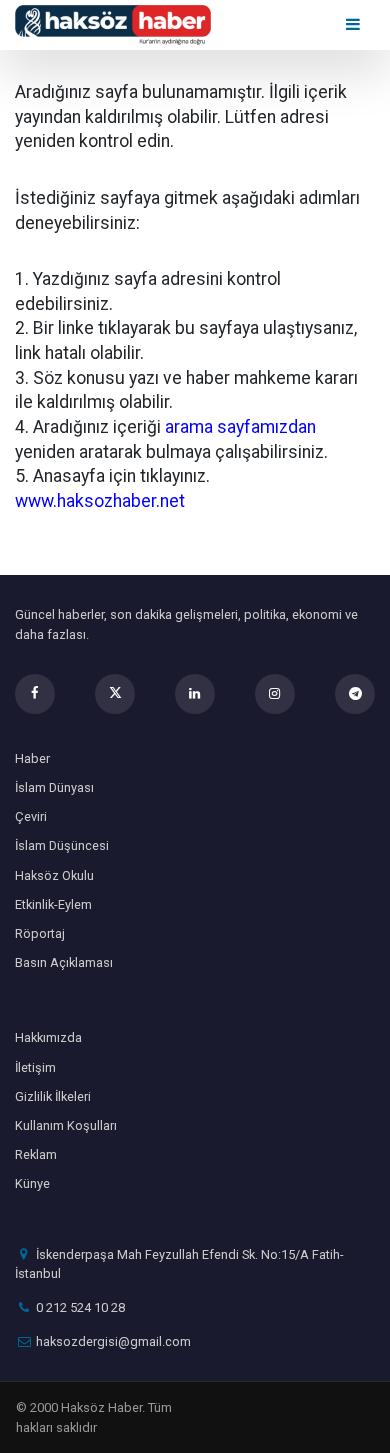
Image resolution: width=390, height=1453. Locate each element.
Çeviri (31, 816)
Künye (32, 1183)
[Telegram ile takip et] (355, 694)
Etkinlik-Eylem (53, 904)
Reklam (36, 1154)
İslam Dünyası (54, 787)
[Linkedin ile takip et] (195, 694)
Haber (32, 758)
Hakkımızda (48, 1037)
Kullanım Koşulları (66, 1125)
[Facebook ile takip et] (35, 694)
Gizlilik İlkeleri (53, 1096)
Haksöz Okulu (54, 875)
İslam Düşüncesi (62, 845)
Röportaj (40, 933)
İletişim (35, 1067)
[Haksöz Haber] (113, 23)
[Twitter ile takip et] (115, 694)
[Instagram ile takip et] (275, 694)
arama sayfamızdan (240, 427)
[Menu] (354, 24)
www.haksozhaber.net (100, 501)
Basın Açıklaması (64, 962)
